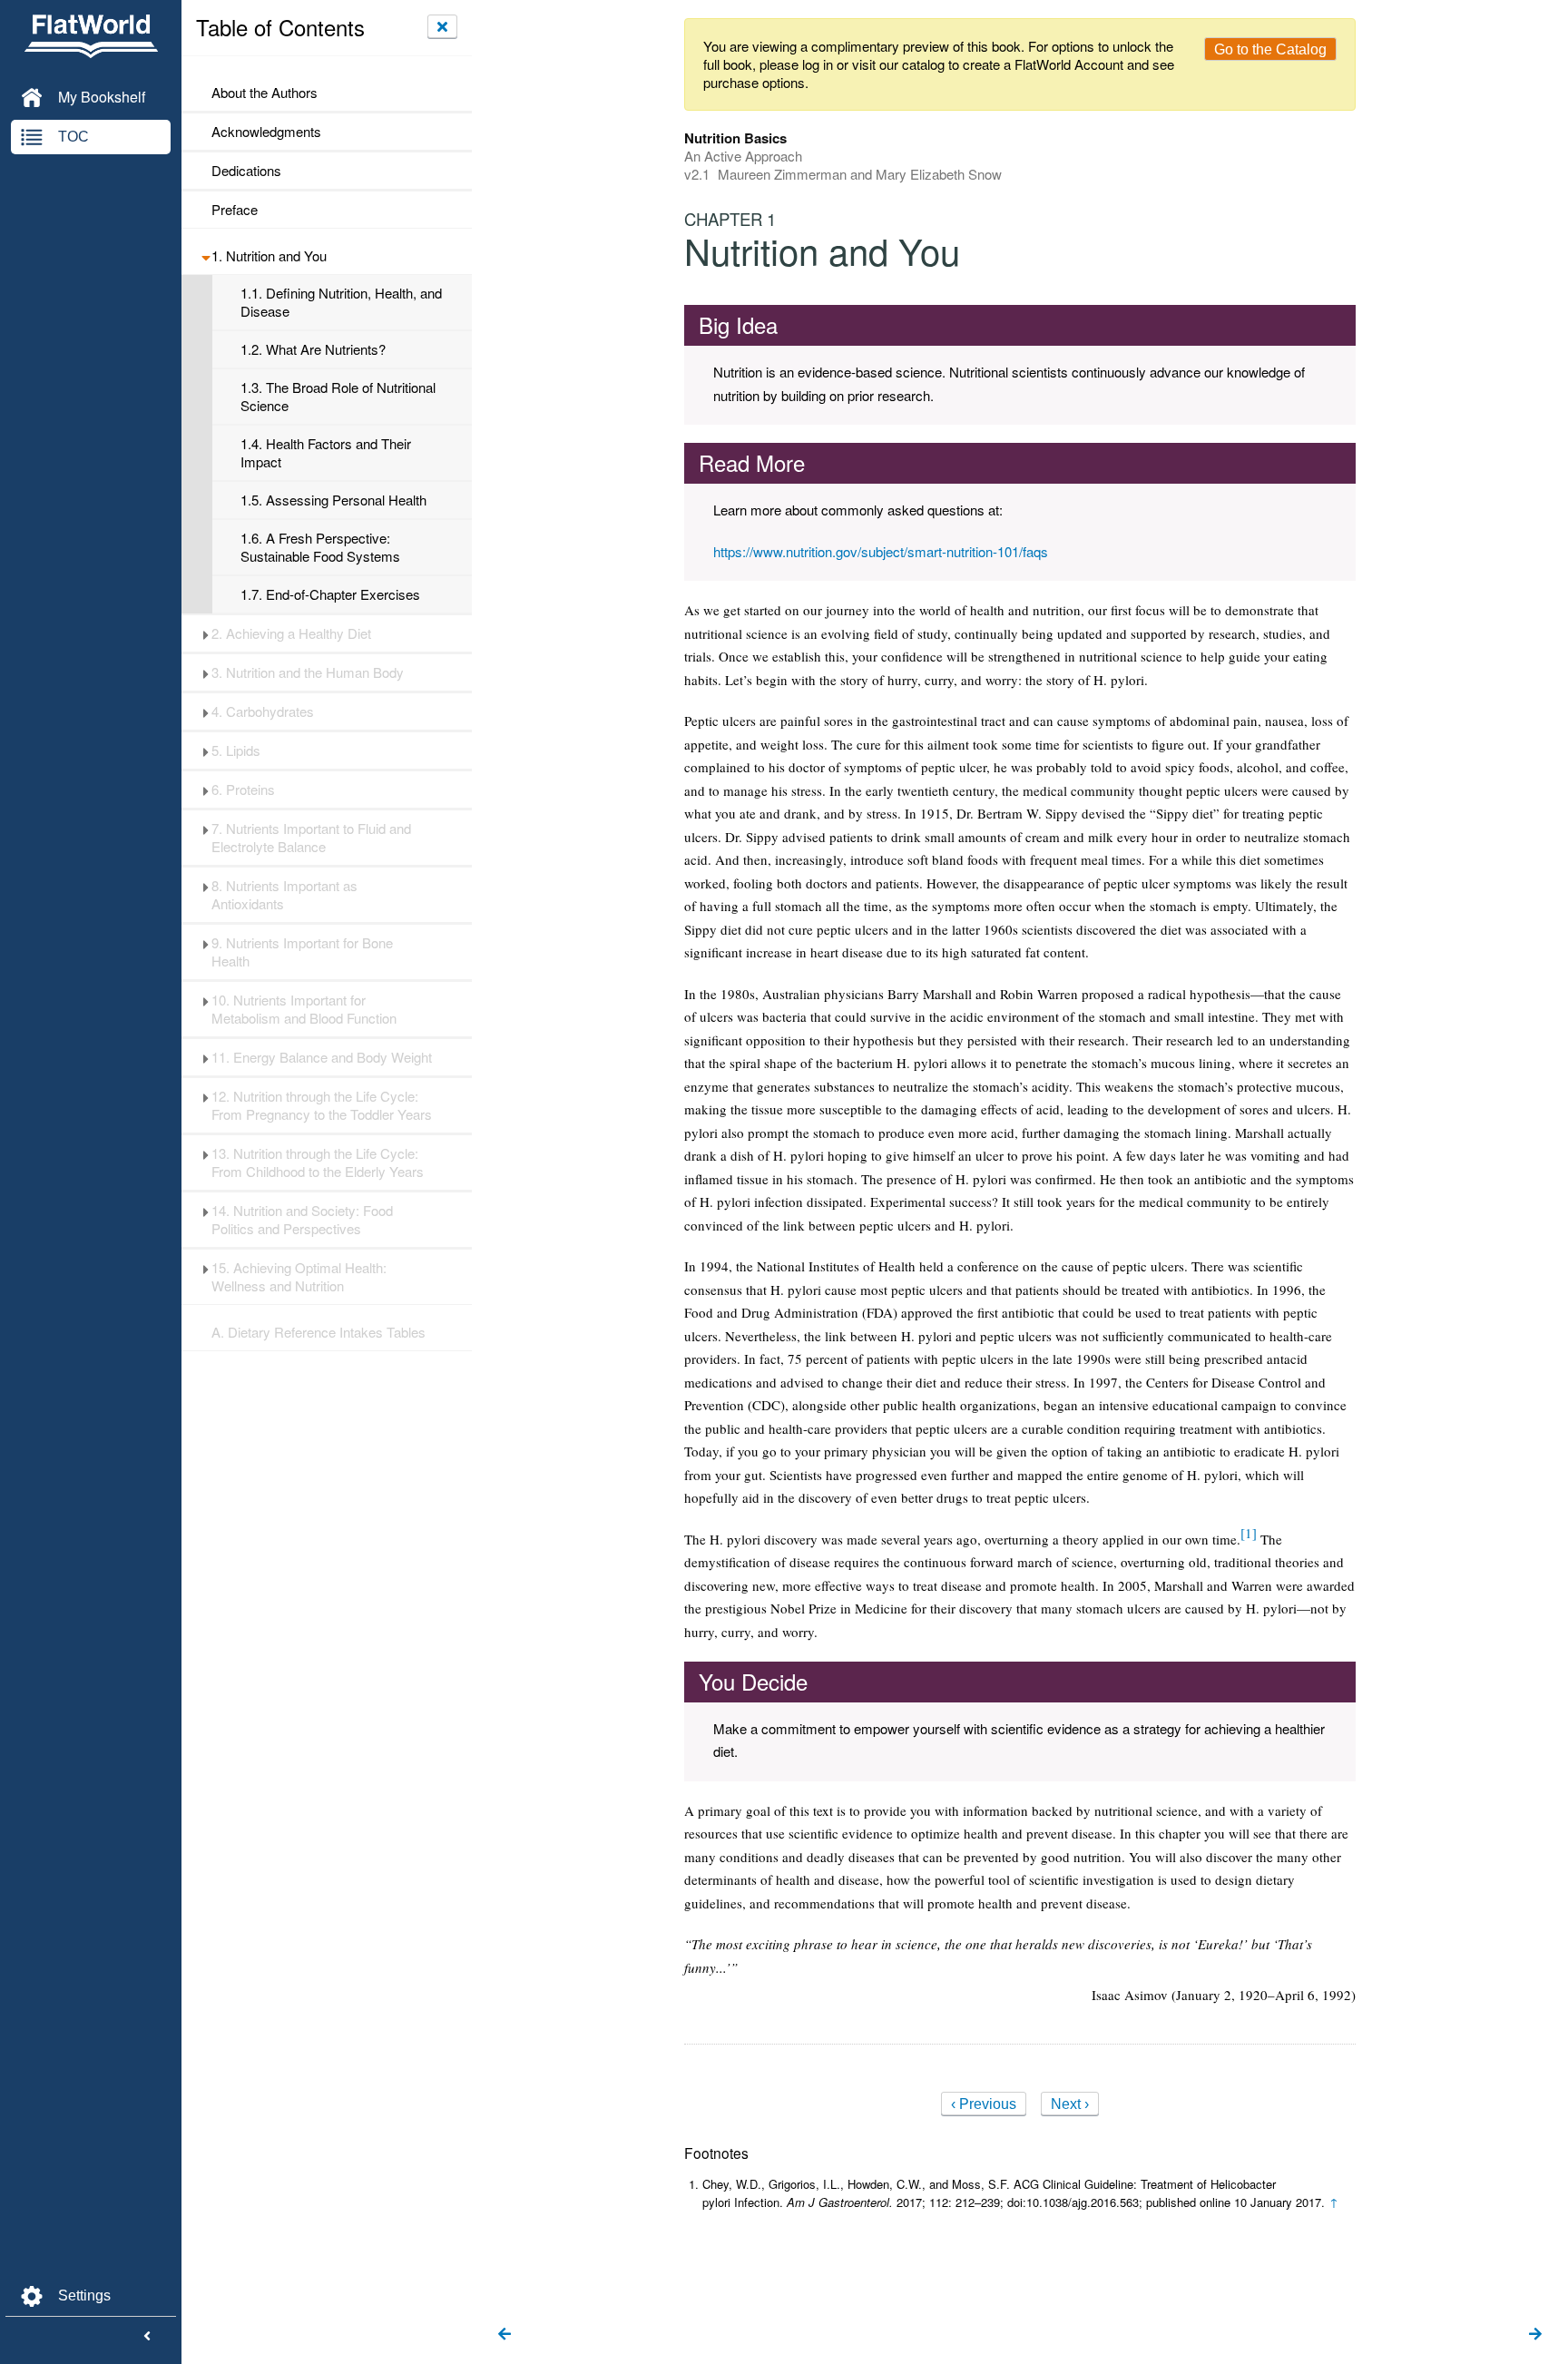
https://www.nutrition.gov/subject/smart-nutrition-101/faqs (881, 551)
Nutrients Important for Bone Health (302, 952)
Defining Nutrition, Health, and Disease (341, 302)
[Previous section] (505, 2335)
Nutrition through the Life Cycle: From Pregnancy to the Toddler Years (322, 1105)
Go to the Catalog (1270, 49)
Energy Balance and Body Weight (322, 1057)
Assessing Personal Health (333, 500)
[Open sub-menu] (206, 256)
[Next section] (1535, 2335)
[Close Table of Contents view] (442, 26)
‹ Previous (984, 2104)
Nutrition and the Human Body (308, 672)
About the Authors (265, 93)
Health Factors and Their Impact (326, 453)
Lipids (236, 750)
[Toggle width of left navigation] (147, 2337)
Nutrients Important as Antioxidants (284, 895)
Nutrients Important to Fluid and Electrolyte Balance (311, 838)
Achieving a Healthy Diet (291, 633)
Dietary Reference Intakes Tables (318, 1332)
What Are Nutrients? (313, 349)
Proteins (243, 790)
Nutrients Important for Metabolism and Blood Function (304, 1009)
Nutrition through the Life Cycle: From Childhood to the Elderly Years (318, 1162)
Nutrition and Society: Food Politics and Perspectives (302, 1220)
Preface (235, 210)
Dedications (246, 171)
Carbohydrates (263, 711)
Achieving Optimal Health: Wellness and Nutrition (299, 1277)
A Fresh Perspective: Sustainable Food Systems (320, 547)
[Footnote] (1249, 1533)
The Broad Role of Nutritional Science (338, 397)
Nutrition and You (269, 256)
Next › (1070, 2104)
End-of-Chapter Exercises (330, 594)
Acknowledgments (266, 132)
